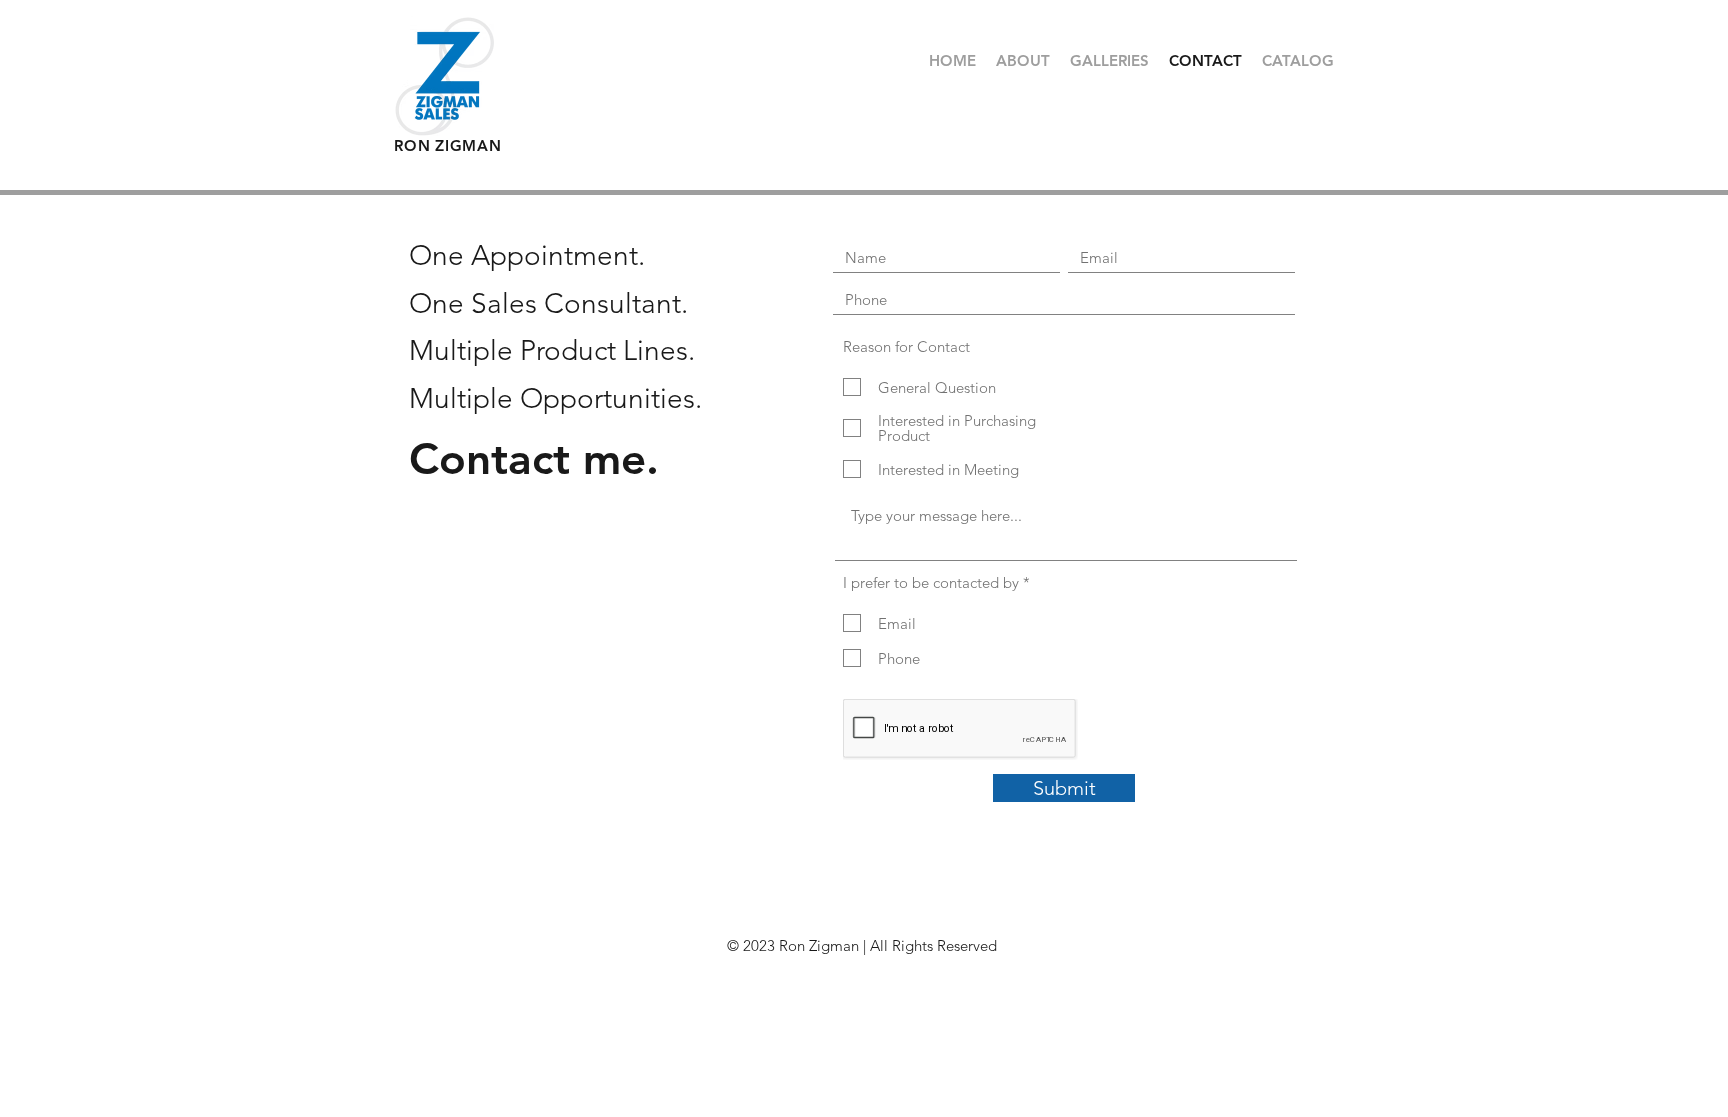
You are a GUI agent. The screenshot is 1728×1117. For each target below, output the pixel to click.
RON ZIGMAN (448, 145)
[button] (1109, 61)
